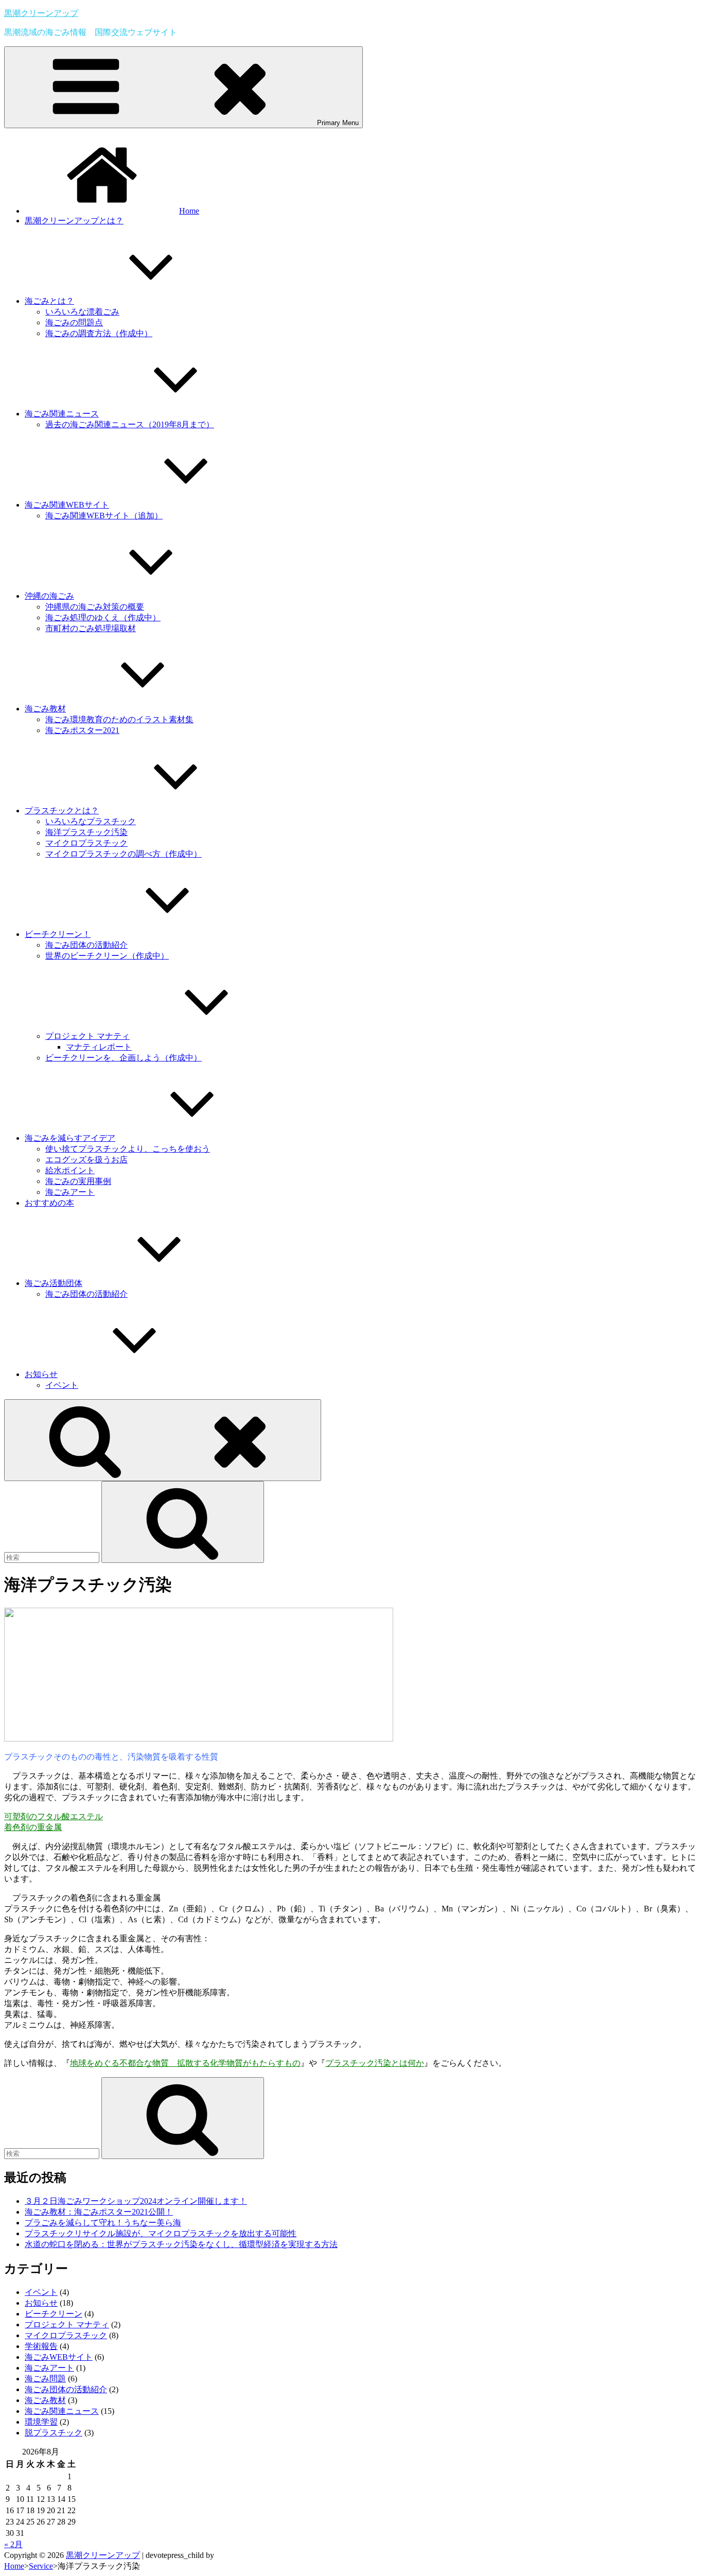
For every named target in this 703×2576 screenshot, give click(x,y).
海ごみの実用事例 (78, 1181)
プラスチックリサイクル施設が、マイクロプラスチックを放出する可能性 (161, 2233)
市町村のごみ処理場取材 (91, 628)
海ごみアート (70, 1192)
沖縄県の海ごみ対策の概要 (95, 607)
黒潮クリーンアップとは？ (74, 221)
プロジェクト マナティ (87, 1036)
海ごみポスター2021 (82, 730)
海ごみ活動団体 (54, 1283)
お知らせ (41, 1374)
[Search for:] (53, 1557)
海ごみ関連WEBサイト (67, 505)
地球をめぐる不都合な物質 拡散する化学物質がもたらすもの (185, 2063)
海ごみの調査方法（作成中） (99, 333)
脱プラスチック (54, 2433)
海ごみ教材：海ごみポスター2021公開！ (99, 2212)
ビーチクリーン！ (58, 934)
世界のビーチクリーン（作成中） (107, 956)
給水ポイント (70, 1170)
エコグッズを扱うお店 (86, 1160)
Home (189, 211)
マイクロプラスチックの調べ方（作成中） (124, 854)
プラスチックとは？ (62, 811)
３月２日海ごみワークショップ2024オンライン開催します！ (136, 2201)
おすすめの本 (49, 1203)
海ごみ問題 (45, 2379)
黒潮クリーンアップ (41, 13)
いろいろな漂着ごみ (82, 312)
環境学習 (41, 2422)
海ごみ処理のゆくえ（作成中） (103, 617)
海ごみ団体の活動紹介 (86, 945)
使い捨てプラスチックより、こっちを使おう (128, 1149)
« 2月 (13, 2544)
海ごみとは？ (49, 301)
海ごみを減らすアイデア (70, 1138)
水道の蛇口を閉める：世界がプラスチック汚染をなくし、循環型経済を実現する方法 (181, 2244)
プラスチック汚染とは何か (375, 2063)
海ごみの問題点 (74, 323)
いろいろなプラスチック (91, 821)
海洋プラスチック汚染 (86, 832)
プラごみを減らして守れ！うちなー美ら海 (103, 2223)
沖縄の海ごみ (49, 596)
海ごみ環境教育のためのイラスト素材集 (119, 719)
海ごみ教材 (45, 709)
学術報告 (41, 2346)
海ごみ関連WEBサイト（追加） (104, 516)
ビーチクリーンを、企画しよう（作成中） (124, 1058)
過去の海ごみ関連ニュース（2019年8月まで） (130, 424)
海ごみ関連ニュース (62, 414)
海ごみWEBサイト (59, 2357)
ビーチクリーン (54, 2314)
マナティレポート (99, 1047)
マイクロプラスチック (86, 843)
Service (41, 2566)
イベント (62, 1385)
